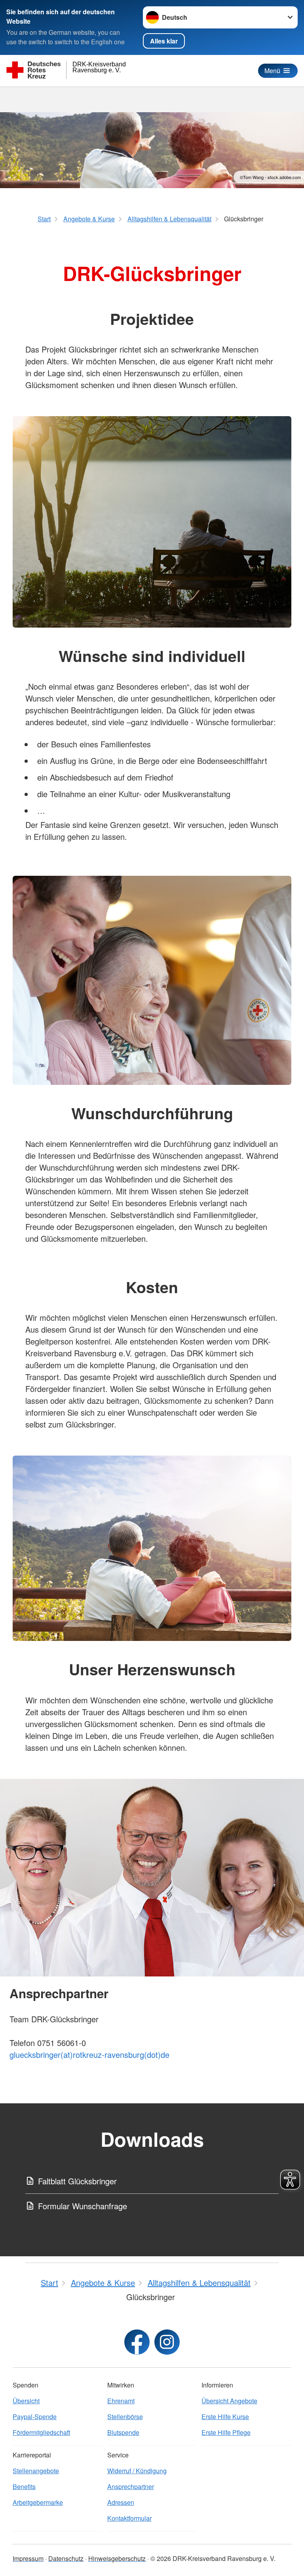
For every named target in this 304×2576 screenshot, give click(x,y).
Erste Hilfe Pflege (226, 2432)
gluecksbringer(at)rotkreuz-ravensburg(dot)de (89, 2055)
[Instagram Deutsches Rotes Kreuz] (167, 2342)
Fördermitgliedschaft (41, 2432)
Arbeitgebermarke (38, 2502)
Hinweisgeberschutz (117, 2558)
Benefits (24, 2486)
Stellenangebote (36, 2471)
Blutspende (123, 2432)
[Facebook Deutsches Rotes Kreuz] (137, 2342)
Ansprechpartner (131, 2486)
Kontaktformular (129, 2518)
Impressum (28, 2558)
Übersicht (26, 2401)
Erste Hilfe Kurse (225, 2417)
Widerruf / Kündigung (137, 2471)
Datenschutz (66, 2558)
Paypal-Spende (35, 2417)
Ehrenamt (121, 2401)
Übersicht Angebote (229, 2401)
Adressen (121, 2502)
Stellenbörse (125, 2417)
